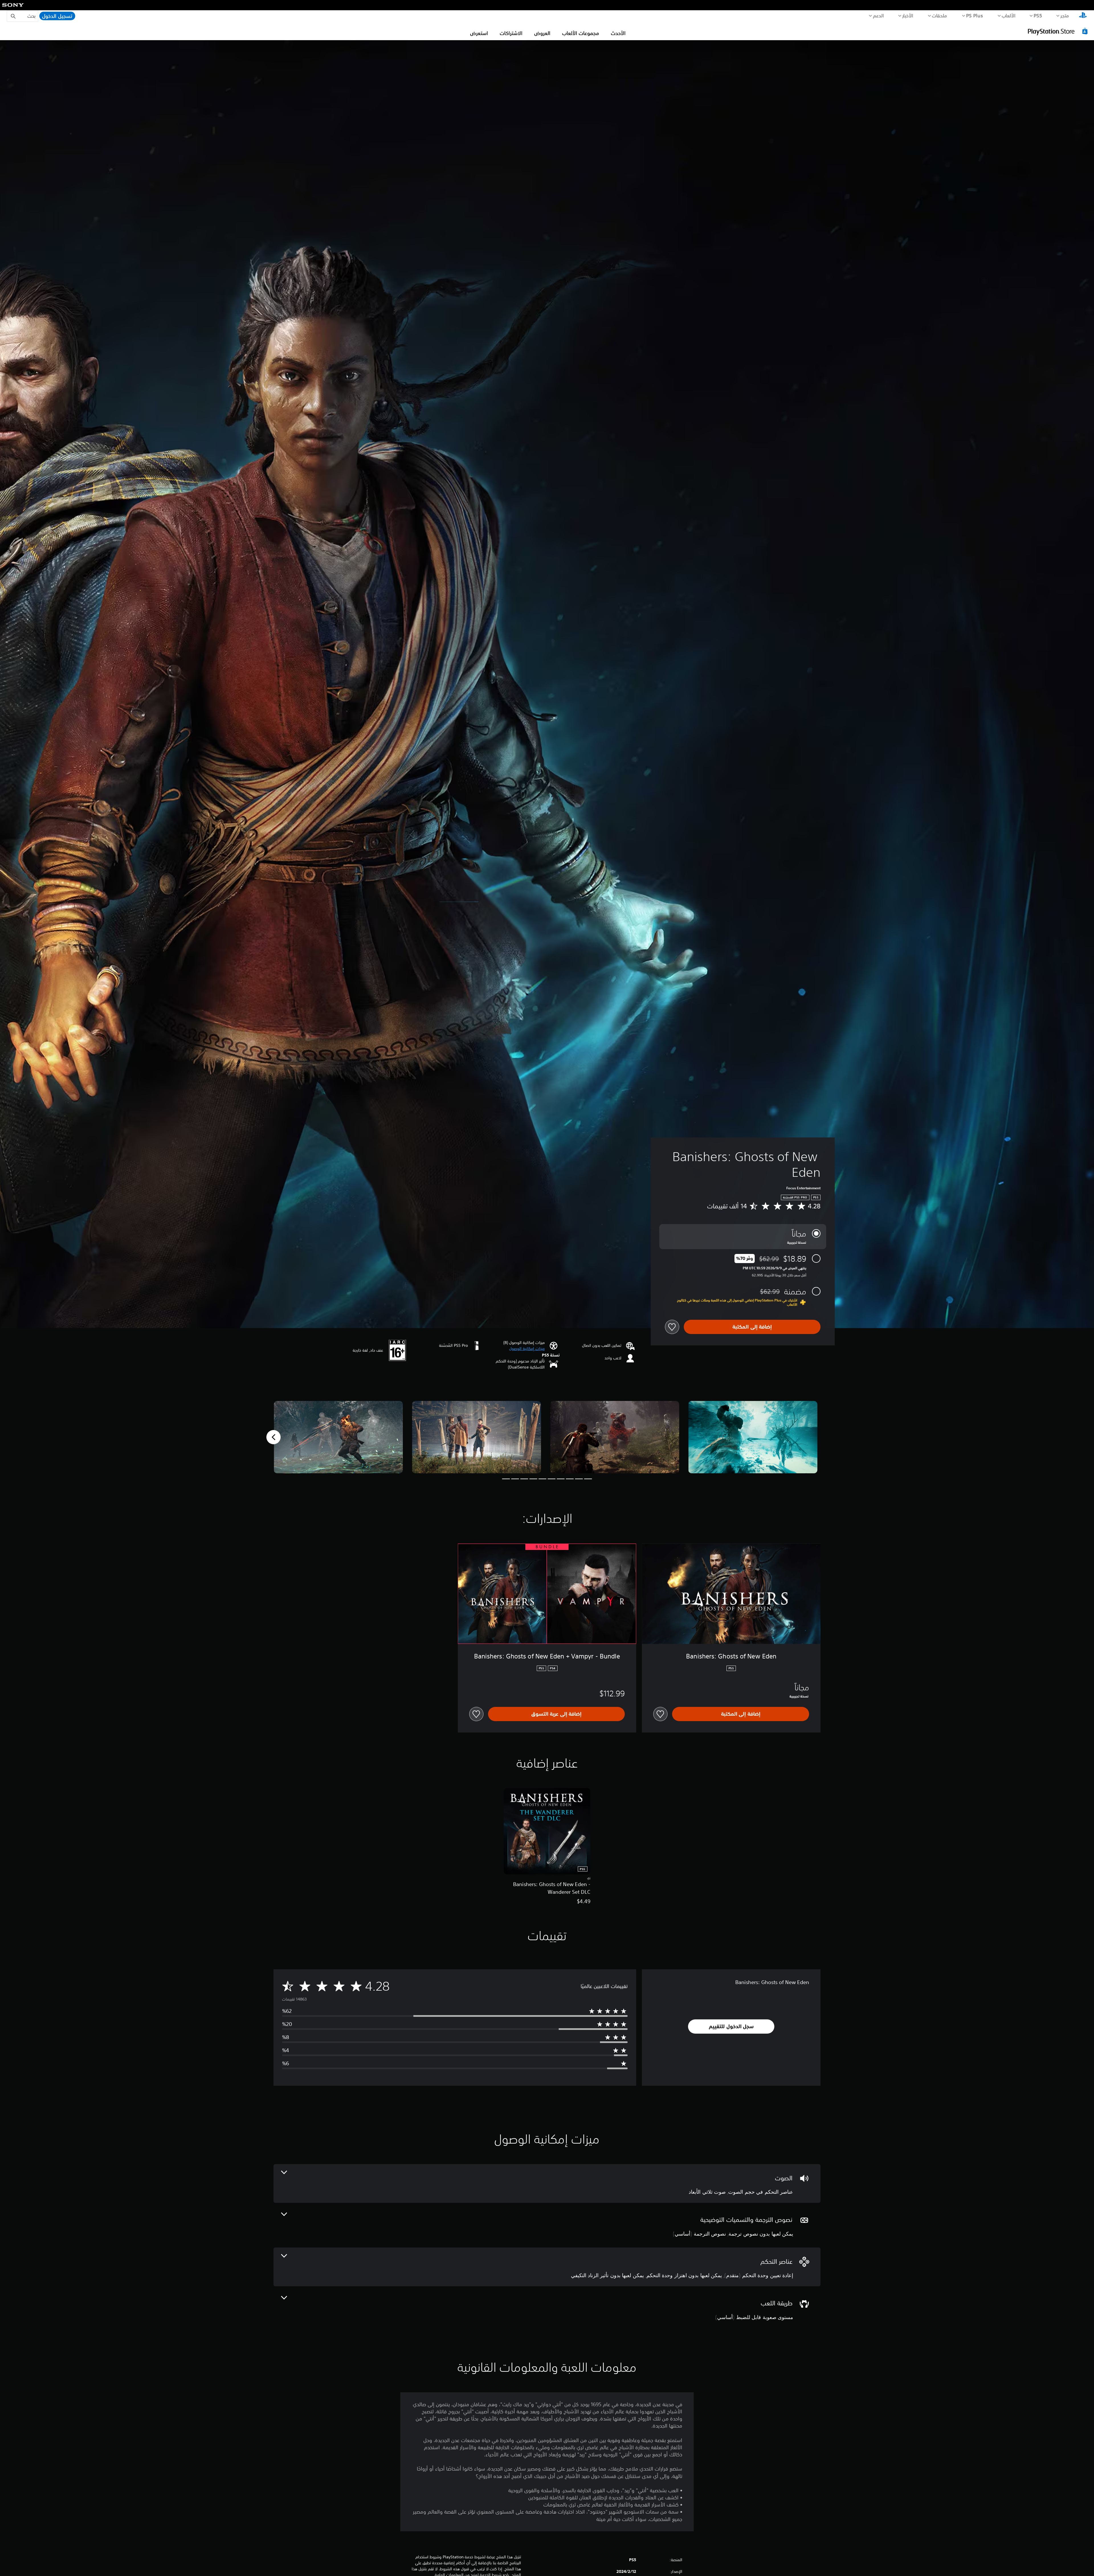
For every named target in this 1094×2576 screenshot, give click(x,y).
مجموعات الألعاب (581, 33)
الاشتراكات (511, 33)
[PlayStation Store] (1058, 31)
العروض (542, 33)
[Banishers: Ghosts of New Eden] (753, 1437)
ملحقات (940, 15)
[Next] (273, 1437)
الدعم (878, 15)
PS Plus (975, 15)
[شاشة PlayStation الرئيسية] (1083, 16)
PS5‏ (1038, 15)
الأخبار (908, 15)
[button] (527, 1349)
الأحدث (618, 33)
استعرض (479, 33)
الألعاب (1009, 15)
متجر (1065, 15)
